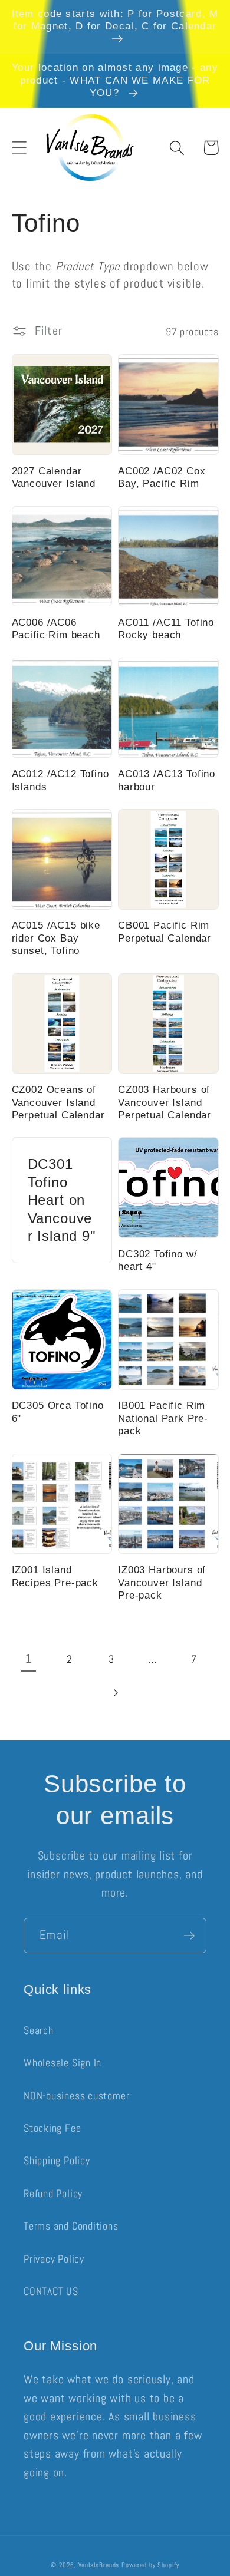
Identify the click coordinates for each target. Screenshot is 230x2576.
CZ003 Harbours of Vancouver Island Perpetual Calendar (165, 1102)
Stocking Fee (52, 2128)
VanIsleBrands (99, 2565)
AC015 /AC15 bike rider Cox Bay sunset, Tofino (56, 938)
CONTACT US (51, 2291)
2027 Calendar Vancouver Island (54, 477)
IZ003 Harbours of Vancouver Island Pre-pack (162, 1583)
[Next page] (115, 1693)
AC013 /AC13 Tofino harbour (167, 780)
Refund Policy (53, 2193)
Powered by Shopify (150, 2565)
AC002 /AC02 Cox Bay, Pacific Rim (162, 477)
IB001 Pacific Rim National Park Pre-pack (163, 1418)
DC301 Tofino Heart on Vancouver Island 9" (62, 1200)
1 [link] (29, 1659)
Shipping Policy (57, 2160)
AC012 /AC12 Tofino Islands (60, 780)
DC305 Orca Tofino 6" (58, 1412)
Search (39, 2030)
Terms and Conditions (71, 2226)
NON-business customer (76, 2096)
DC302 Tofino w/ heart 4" (158, 1260)
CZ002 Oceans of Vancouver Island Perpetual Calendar (58, 1102)
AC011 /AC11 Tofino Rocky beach (166, 629)
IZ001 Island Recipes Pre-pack (55, 1576)
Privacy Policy (54, 2259)
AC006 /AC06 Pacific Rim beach (56, 629)
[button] (19, 148)
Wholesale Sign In (63, 2063)
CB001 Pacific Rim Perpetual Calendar (165, 932)
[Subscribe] (189, 1936)
